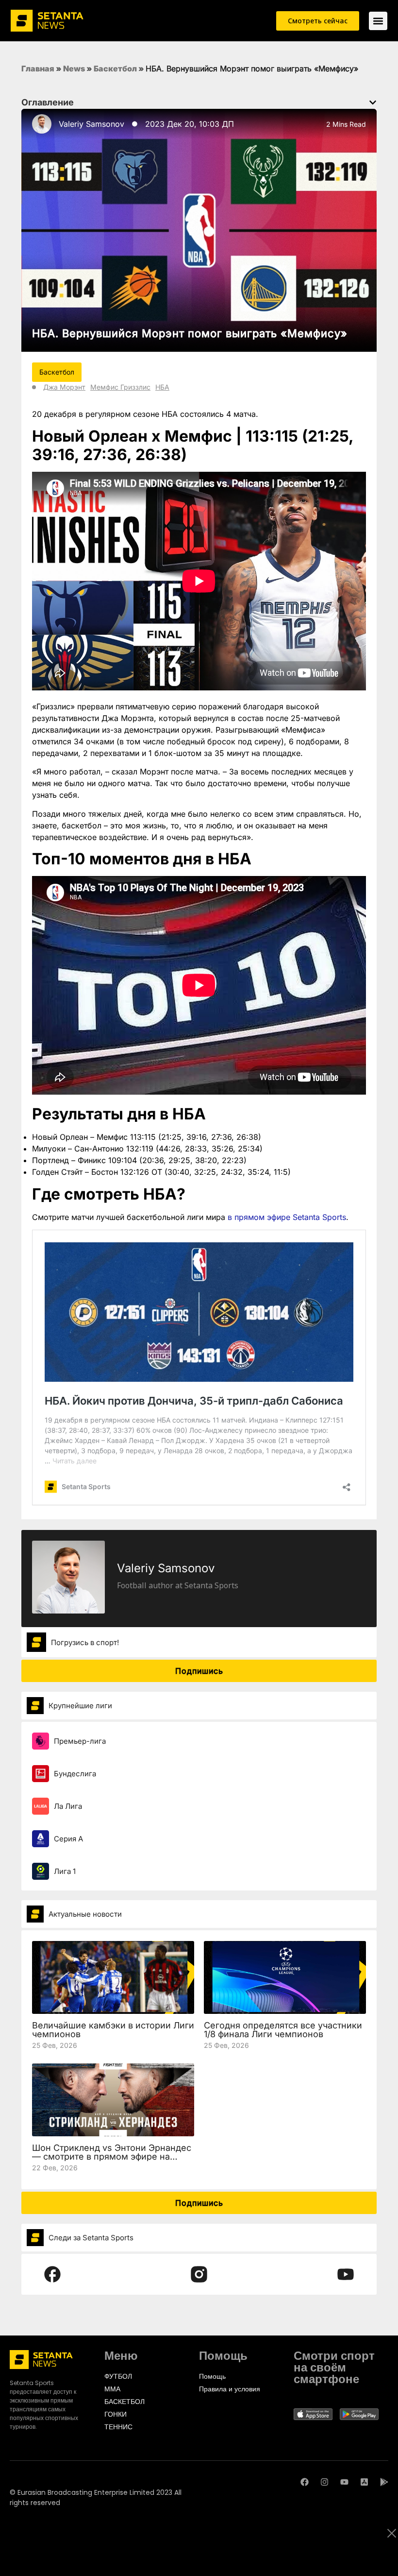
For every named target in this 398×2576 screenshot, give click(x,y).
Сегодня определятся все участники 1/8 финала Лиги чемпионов (283, 2030)
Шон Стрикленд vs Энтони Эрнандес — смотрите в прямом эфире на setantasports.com (112, 2156)
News (74, 69)
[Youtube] (344, 2482)
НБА (162, 387)
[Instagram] (324, 2482)
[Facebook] (305, 2482)
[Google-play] (384, 2482)
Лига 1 (65, 1871)
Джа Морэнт (64, 387)
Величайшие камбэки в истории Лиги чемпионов (113, 2030)
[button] (373, 103)
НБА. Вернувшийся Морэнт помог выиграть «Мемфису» (190, 333)
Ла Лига (68, 1806)
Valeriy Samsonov (91, 124)
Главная (38, 69)
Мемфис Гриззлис (120, 387)
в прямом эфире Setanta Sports (287, 1217)
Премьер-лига (80, 1741)
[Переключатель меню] (378, 21)
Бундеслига (75, 1774)
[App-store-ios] (364, 2482)
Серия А (68, 1839)
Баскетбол (115, 69)
